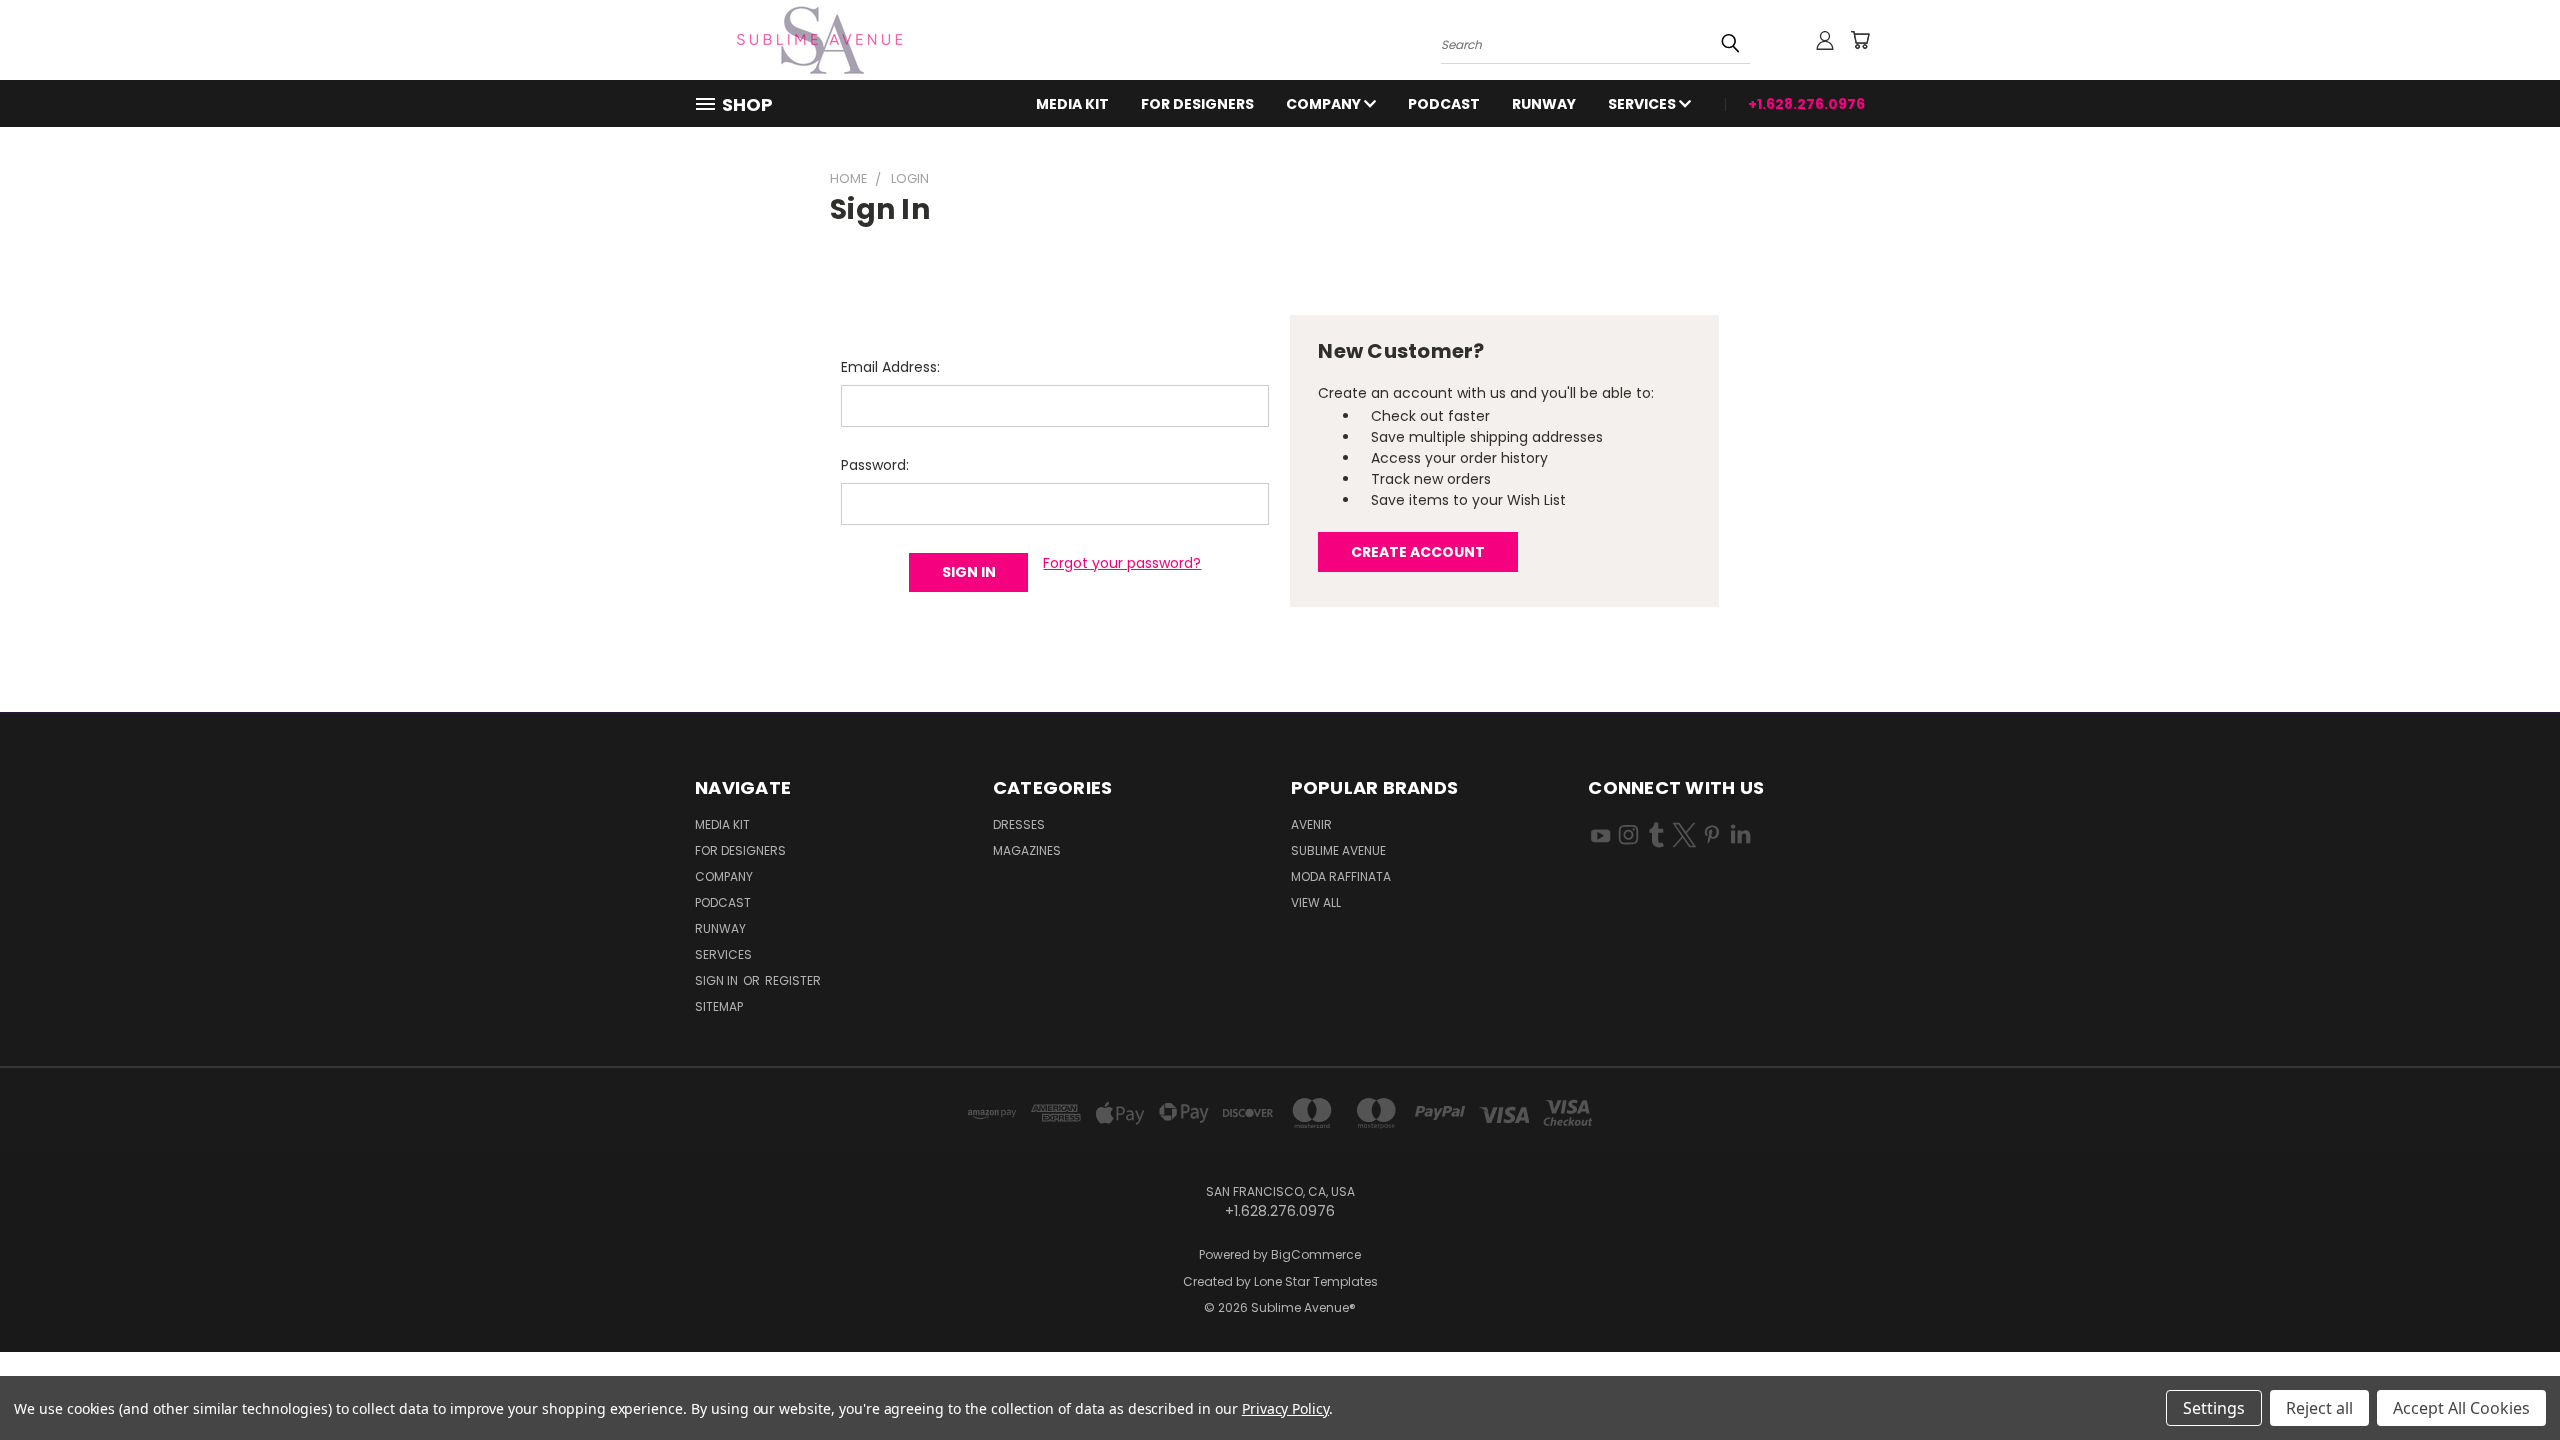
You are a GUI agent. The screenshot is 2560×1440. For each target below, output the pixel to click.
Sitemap (719, 1006)
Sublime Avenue (1338, 850)
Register (793, 980)
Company (1325, 104)
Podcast (1444, 104)
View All (1316, 902)
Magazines (1027, 850)
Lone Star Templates (1316, 1281)
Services (1643, 104)
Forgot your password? (1122, 563)
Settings (2214, 1408)
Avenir (1311, 824)
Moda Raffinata (1341, 876)
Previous (2507, 1377)
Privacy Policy (1285, 1408)
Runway (1544, 104)
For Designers (1197, 104)
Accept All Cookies (2461, 1408)
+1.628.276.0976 (1806, 104)
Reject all (2319, 1408)
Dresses (1019, 824)
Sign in (718, 980)
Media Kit (1072, 104)
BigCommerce (1316, 1254)
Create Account (1418, 552)
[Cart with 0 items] (1860, 40)
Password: (875, 465)
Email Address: (890, 367)
